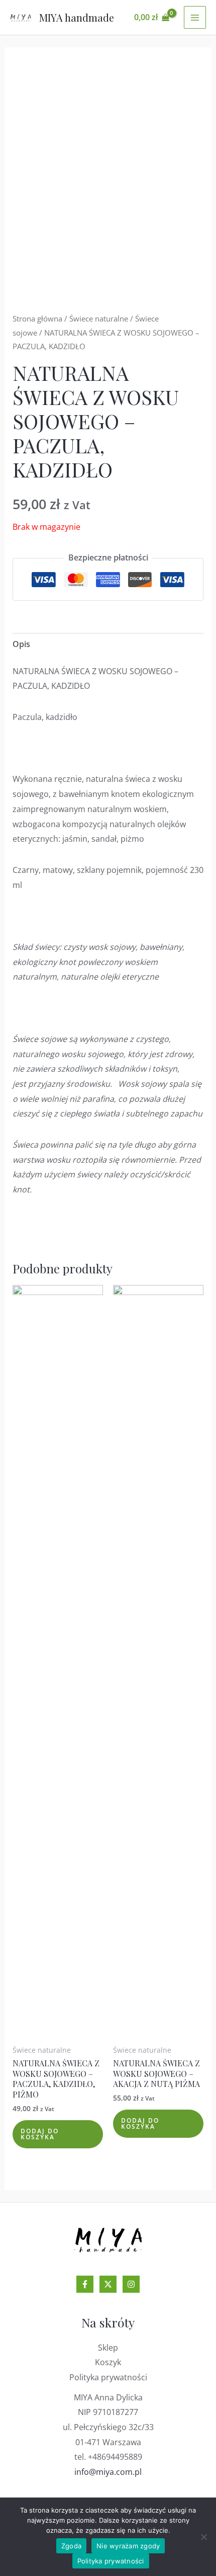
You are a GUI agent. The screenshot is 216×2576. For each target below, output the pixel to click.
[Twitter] (108, 2284)
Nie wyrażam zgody (128, 2546)
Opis (21, 644)
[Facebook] (85, 2284)
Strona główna (37, 318)
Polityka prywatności (108, 2377)
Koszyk (108, 2362)
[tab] (108, 645)
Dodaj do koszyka (40, 2134)
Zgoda (71, 2546)
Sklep (108, 2348)
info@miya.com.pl (108, 2472)
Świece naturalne (99, 318)
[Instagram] (131, 2284)
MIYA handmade (77, 17)
